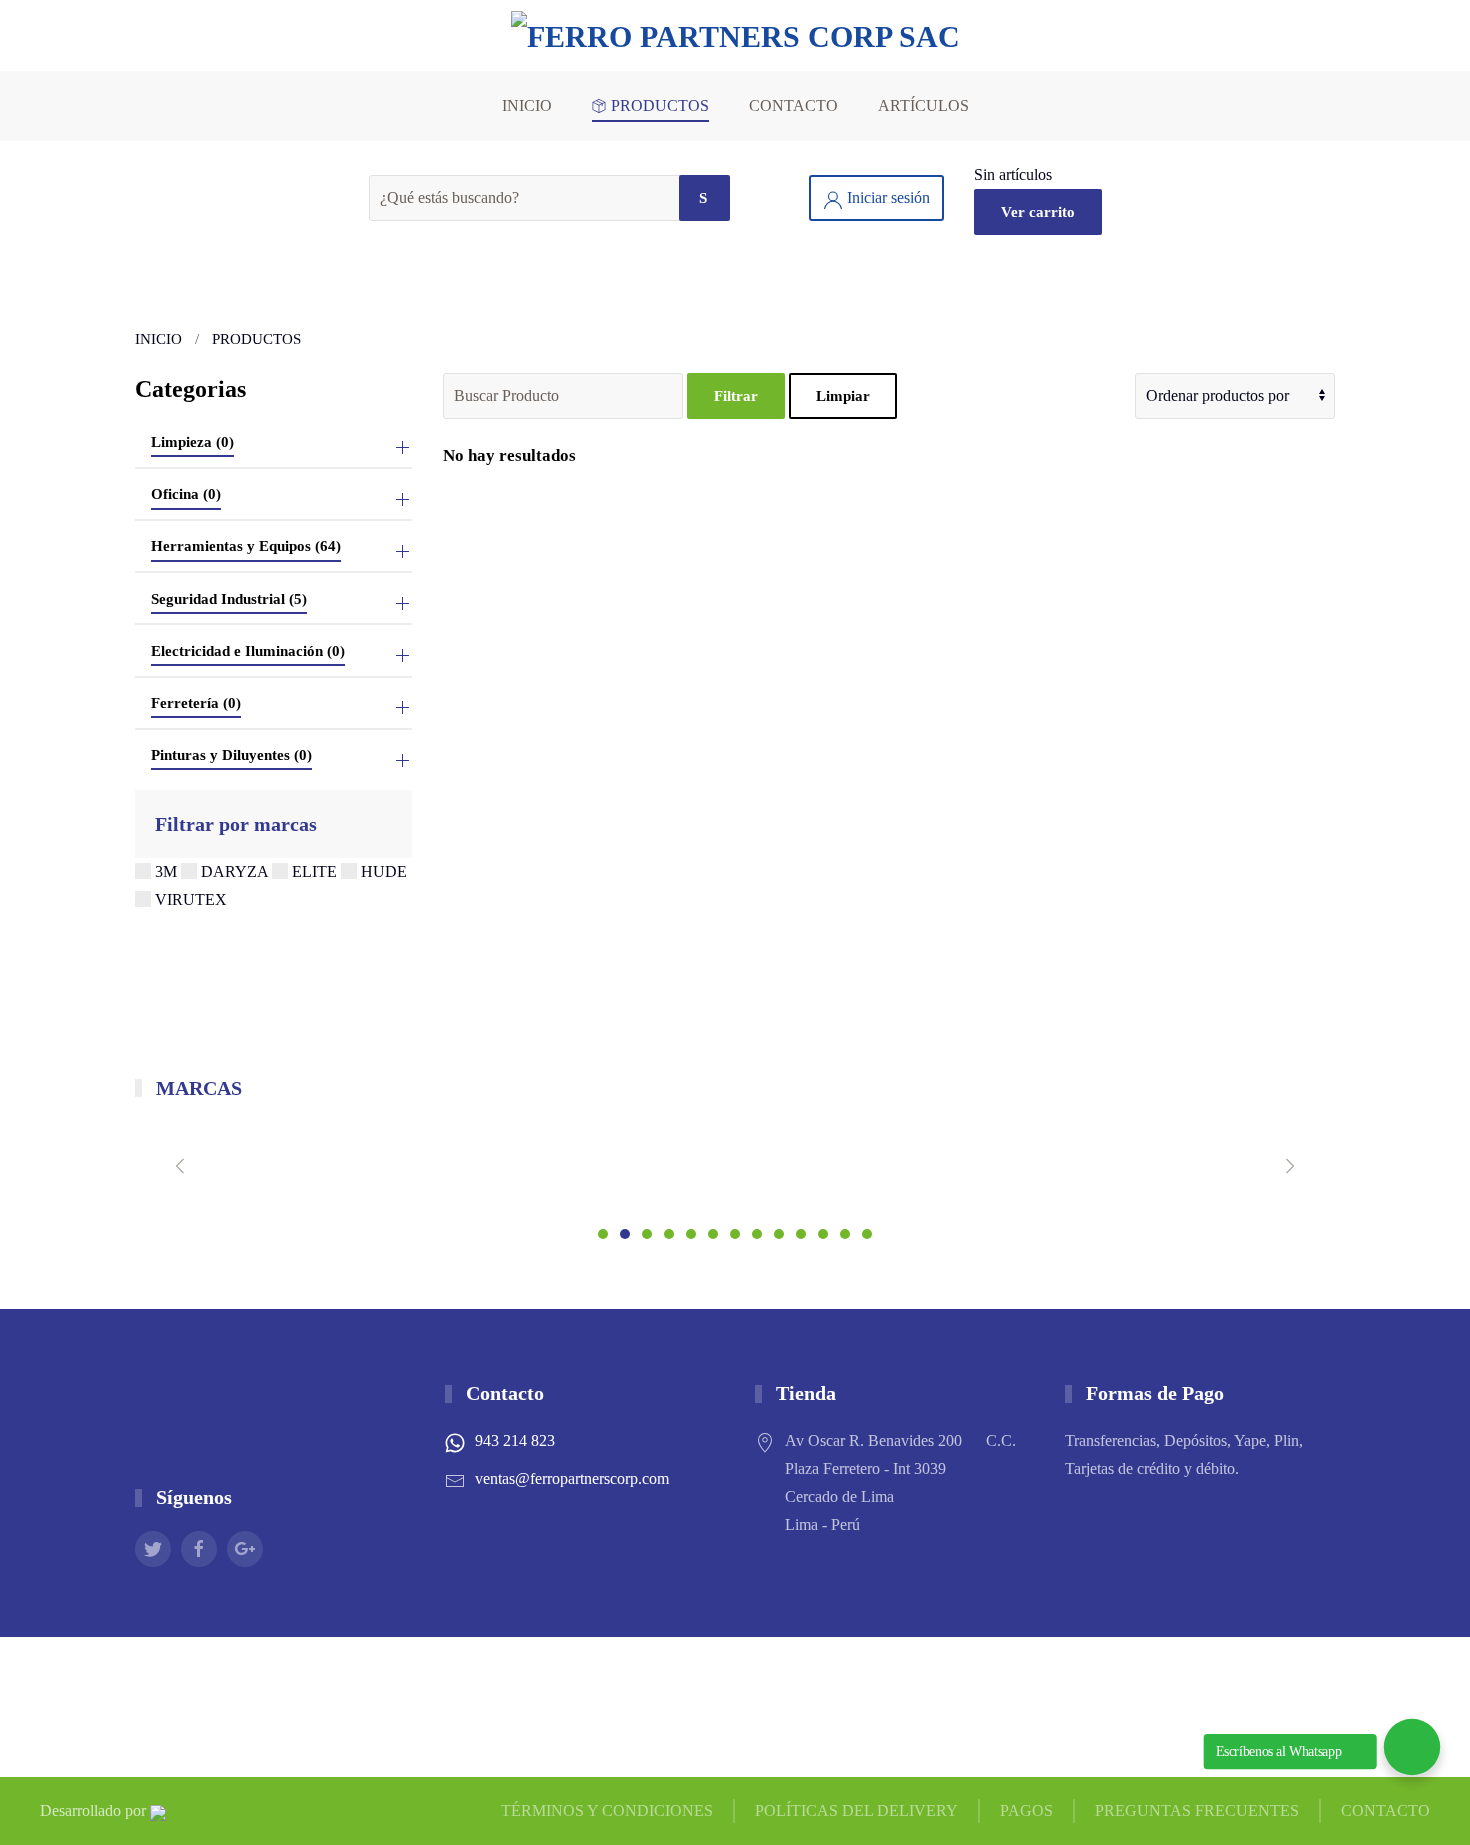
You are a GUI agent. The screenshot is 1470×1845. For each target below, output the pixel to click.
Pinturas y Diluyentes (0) (231, 755)
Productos (660, 105)
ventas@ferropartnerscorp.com (572, 1478)
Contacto (793, 105)
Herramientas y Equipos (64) (246, 546)
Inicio (527, 105)
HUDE (382, 871)
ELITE (314, 871)
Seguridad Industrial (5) (229, 599)
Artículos (923, 105)
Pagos (1026, 1810)
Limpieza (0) (192, 442)
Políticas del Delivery (856, 1810)
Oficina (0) (186, 494)
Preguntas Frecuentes (1197, 1810)
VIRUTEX (189, 899)
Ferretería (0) (196, 703)
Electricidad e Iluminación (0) (248, 651)
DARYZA (234, 871)
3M (166, 871)
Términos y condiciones (607, 1810)
